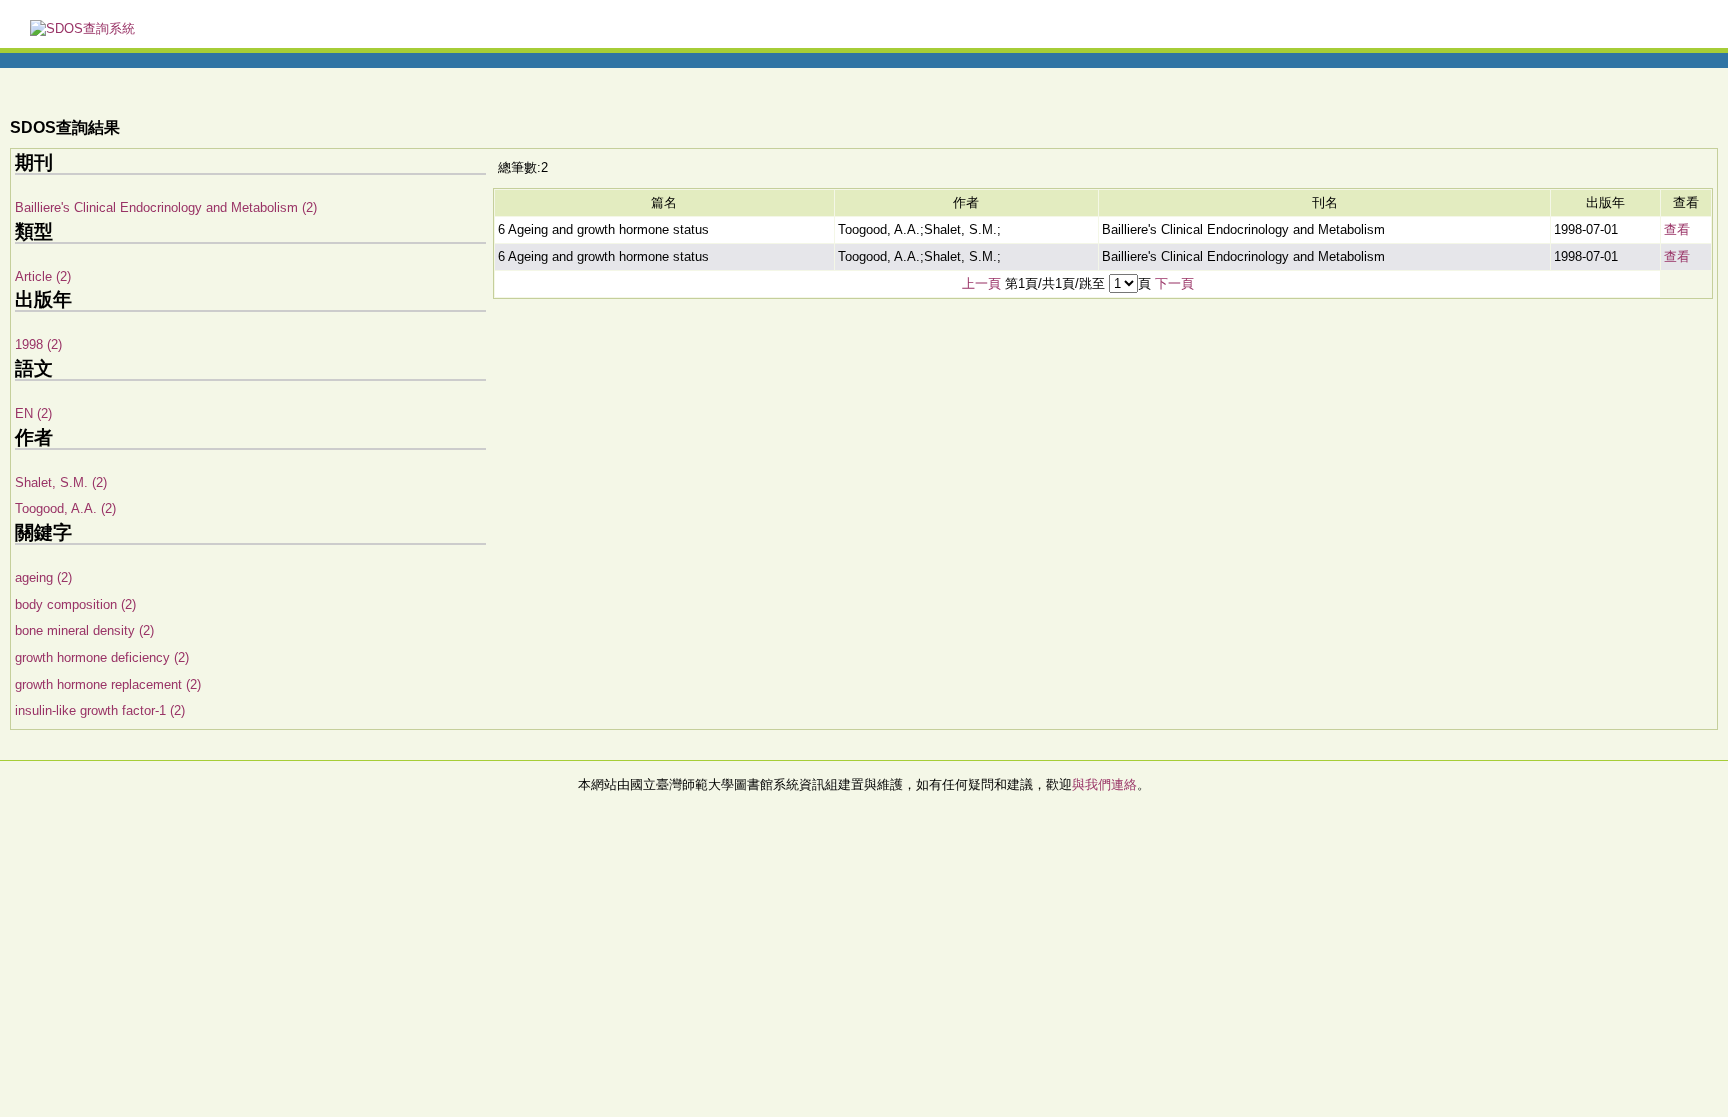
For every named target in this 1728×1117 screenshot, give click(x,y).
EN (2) (33, 413)
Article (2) (43, 276)
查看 (1677, 229)
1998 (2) (38, 344)
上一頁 (981, 283)
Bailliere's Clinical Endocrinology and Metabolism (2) (166, 207)
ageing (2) (43, 577)
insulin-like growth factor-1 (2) (100, 710)
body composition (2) (75, 604)
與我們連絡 (1104, 784)
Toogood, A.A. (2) (65, 508)
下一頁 (1174, 283)
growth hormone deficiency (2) (102, 657)
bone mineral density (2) (84, 630)
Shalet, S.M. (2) (61, 482)
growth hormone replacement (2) (108, 684)
